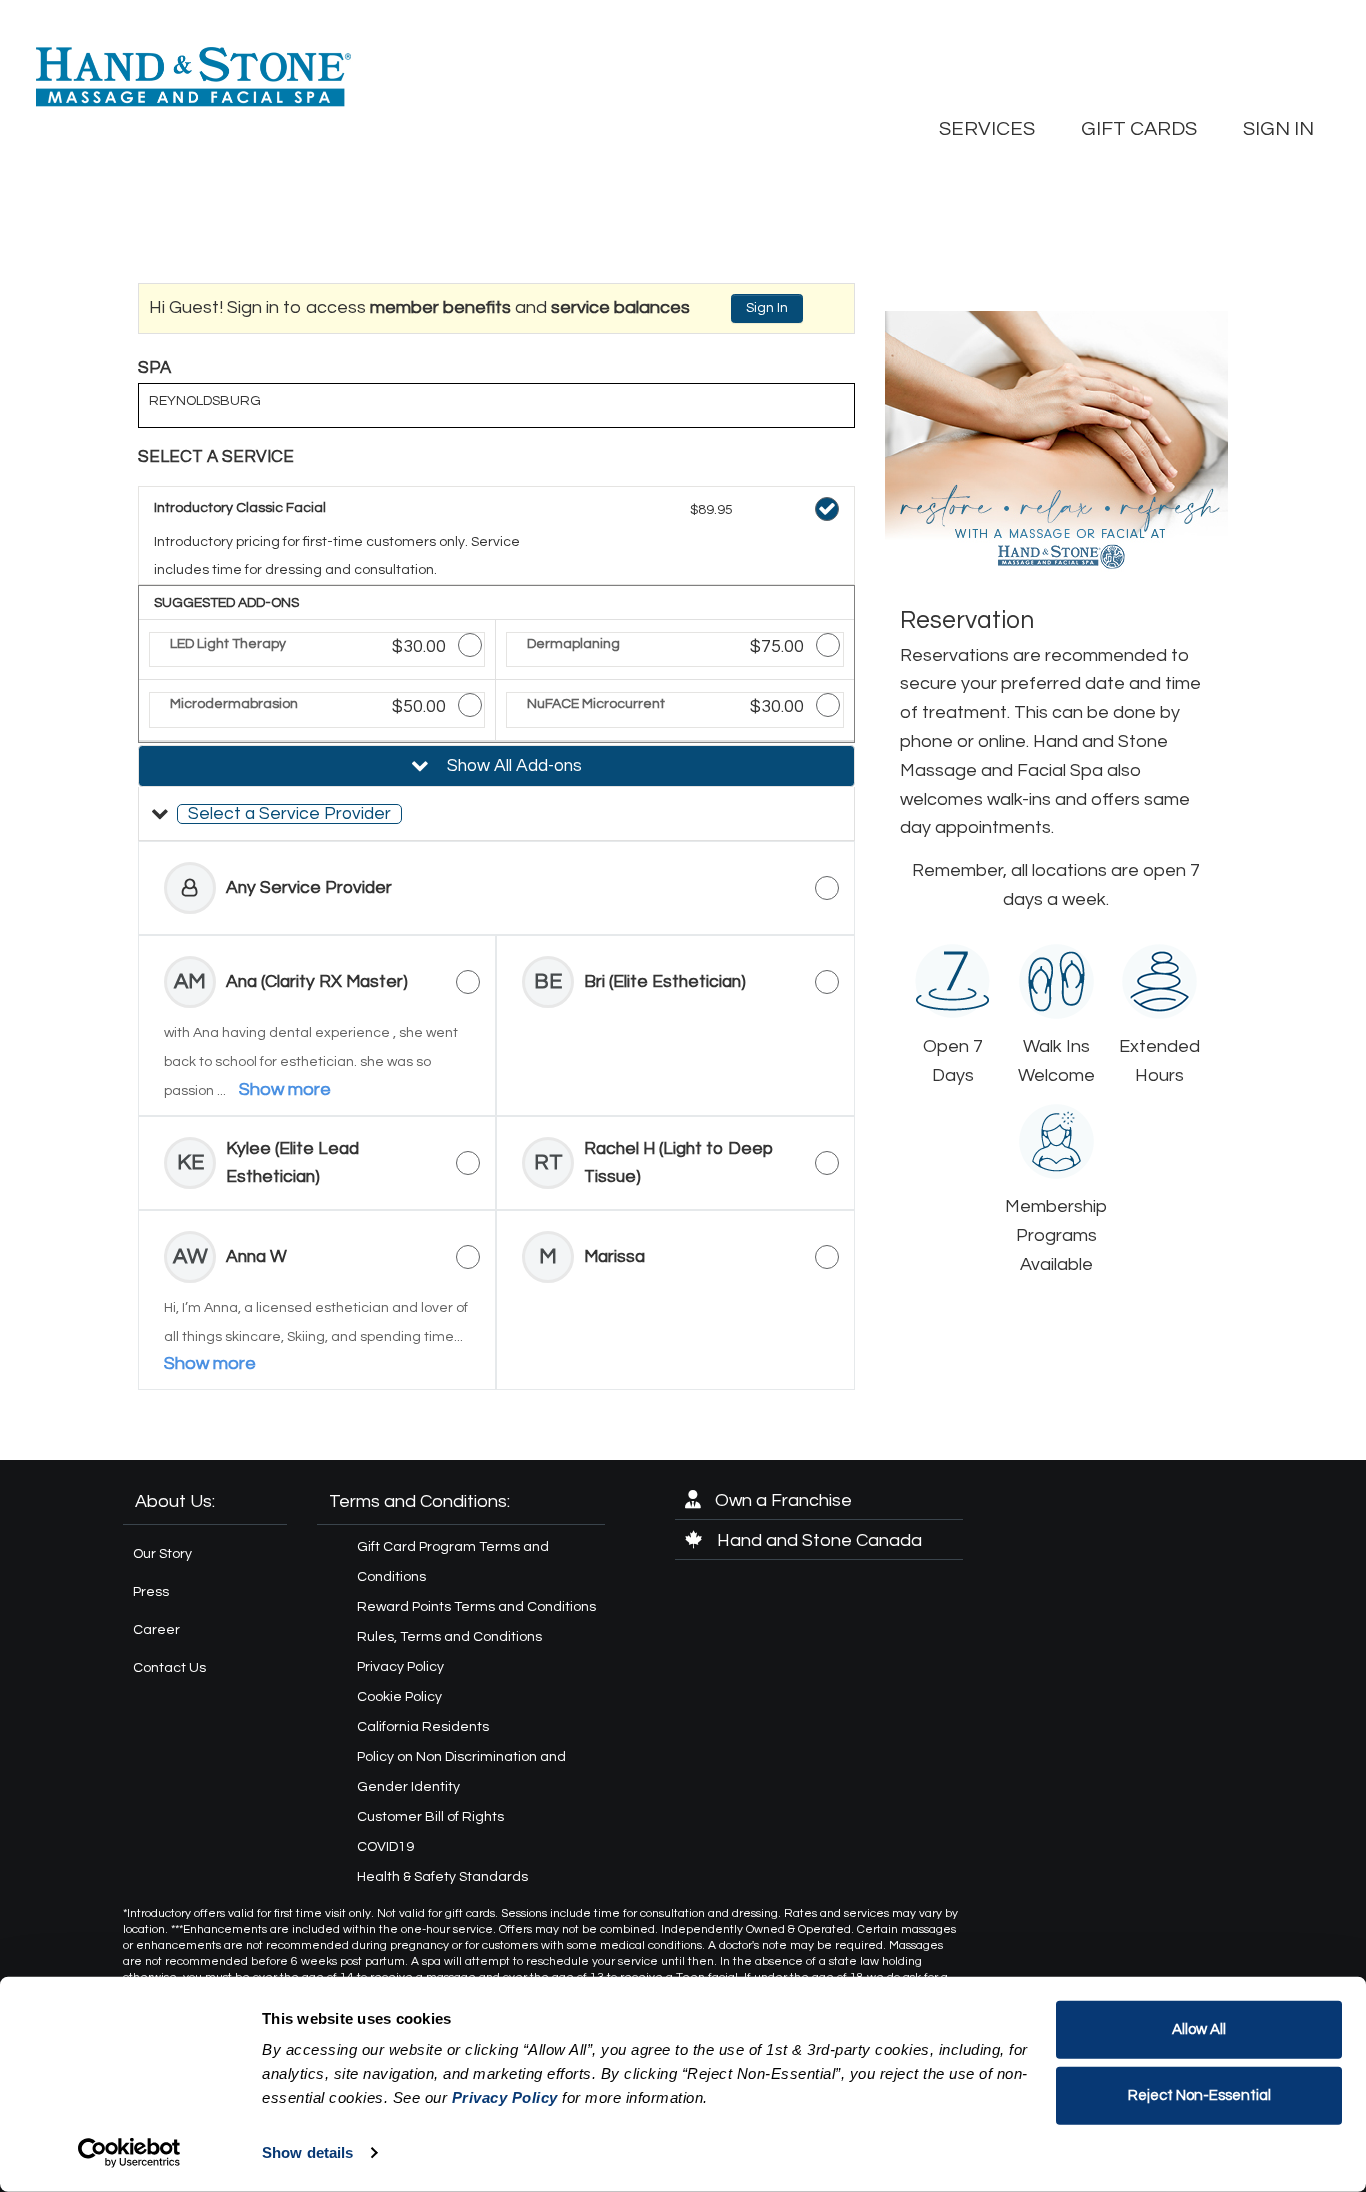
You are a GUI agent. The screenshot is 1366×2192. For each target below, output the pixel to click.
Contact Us (169, 1668)
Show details (307, 2152)
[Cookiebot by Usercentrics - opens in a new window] (129, 2153)
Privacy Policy (400, 1667)
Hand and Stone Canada (817, 1540)
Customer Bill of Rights (430, 1817)
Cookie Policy (399, 1697)
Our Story (162, 1554)
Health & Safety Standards (442, 1877)
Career (156, 1630)
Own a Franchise (781, 1500)
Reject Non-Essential (1199, 2094)
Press (151, 1592)
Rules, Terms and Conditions (449, 1637)
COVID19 (385, 1847)
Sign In (767, 308)
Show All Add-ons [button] (512, 766)
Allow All (1199, 2029)
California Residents (423, 1727)
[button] (496, 814)
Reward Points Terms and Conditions (476, 1607)
